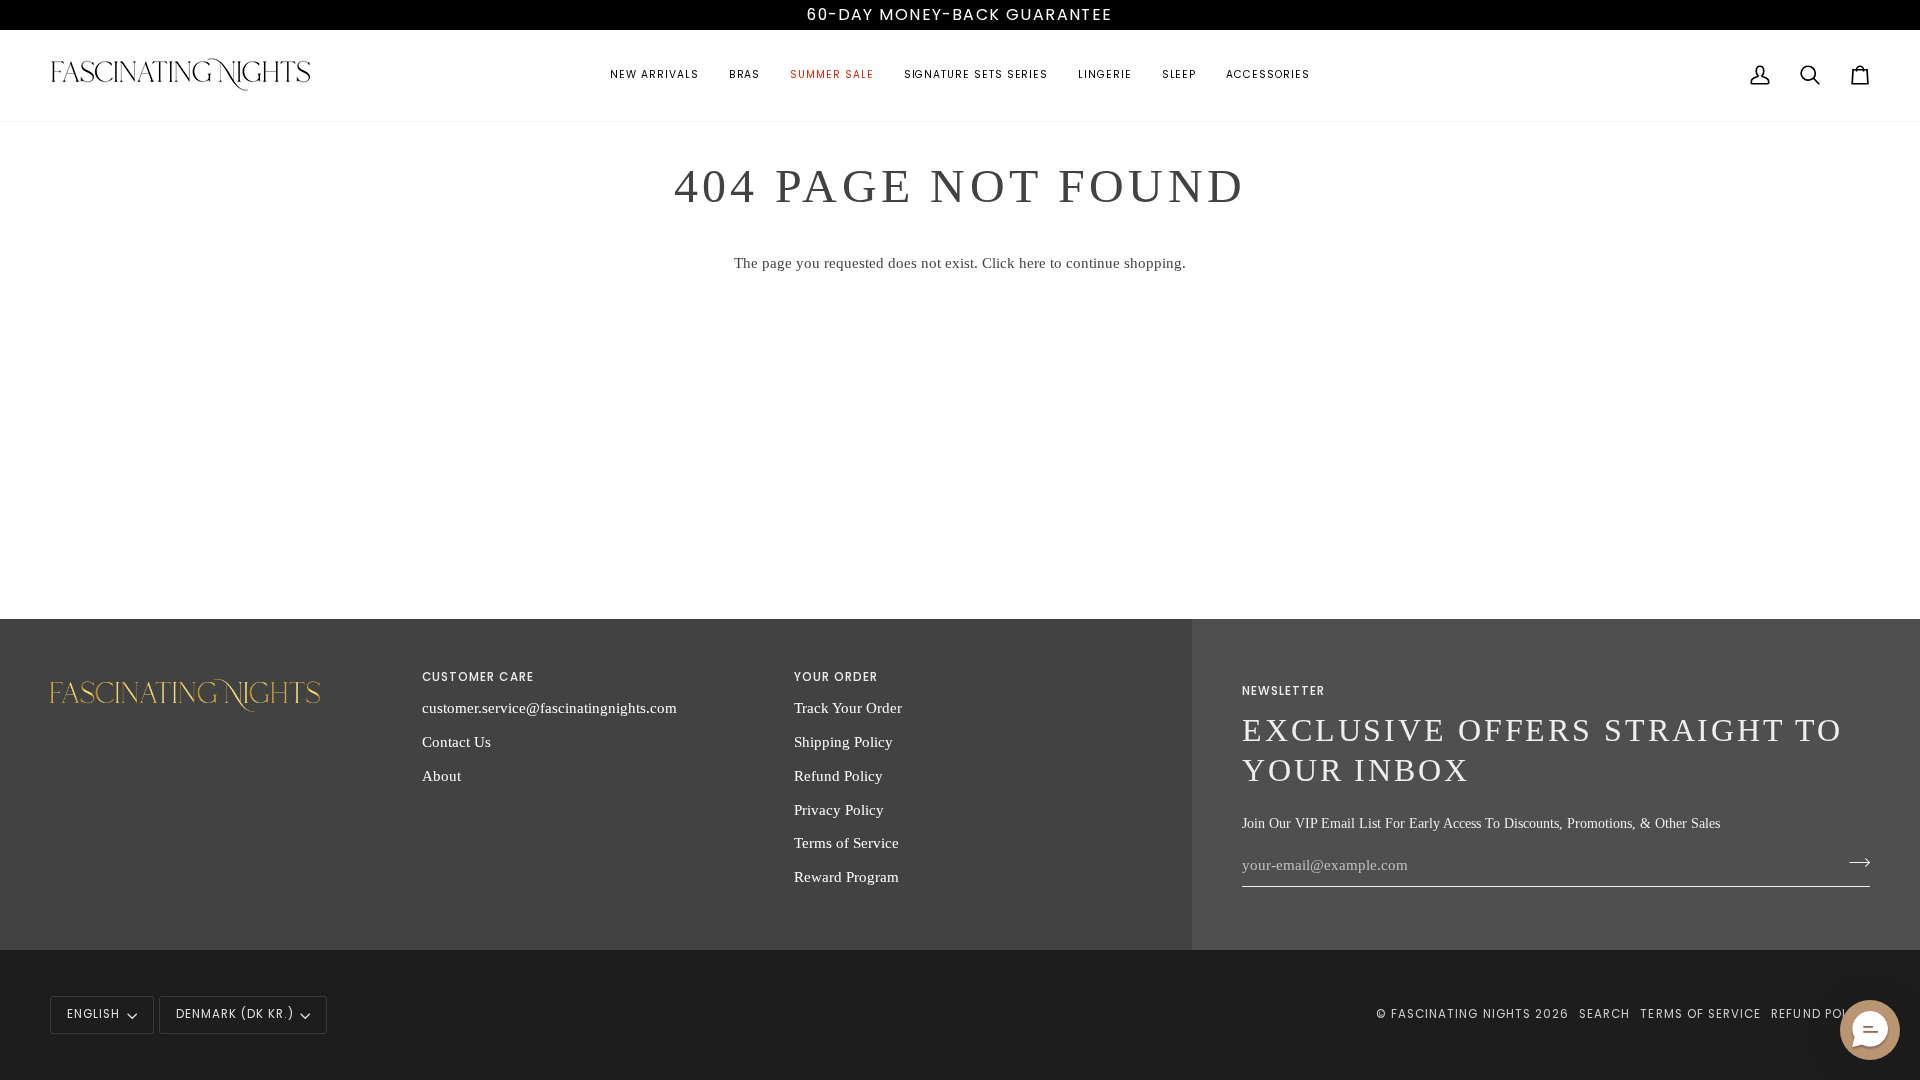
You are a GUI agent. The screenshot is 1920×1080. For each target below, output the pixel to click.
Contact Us (456, 741)
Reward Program (846, 876)
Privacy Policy (839, 809)
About (441, 775)
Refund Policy (838, 775)
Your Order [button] (836, 677)
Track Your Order (848, 707)
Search (1604, 1014)
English (93, 1014)
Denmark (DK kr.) (235, 1014)
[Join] (1853, 863)
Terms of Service (846, 842)
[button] (654, 75)
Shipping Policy (843, 741)
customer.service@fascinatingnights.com (549, 707)
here (1032, 262)
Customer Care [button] (478, 677)
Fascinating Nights (1461, 1014)
